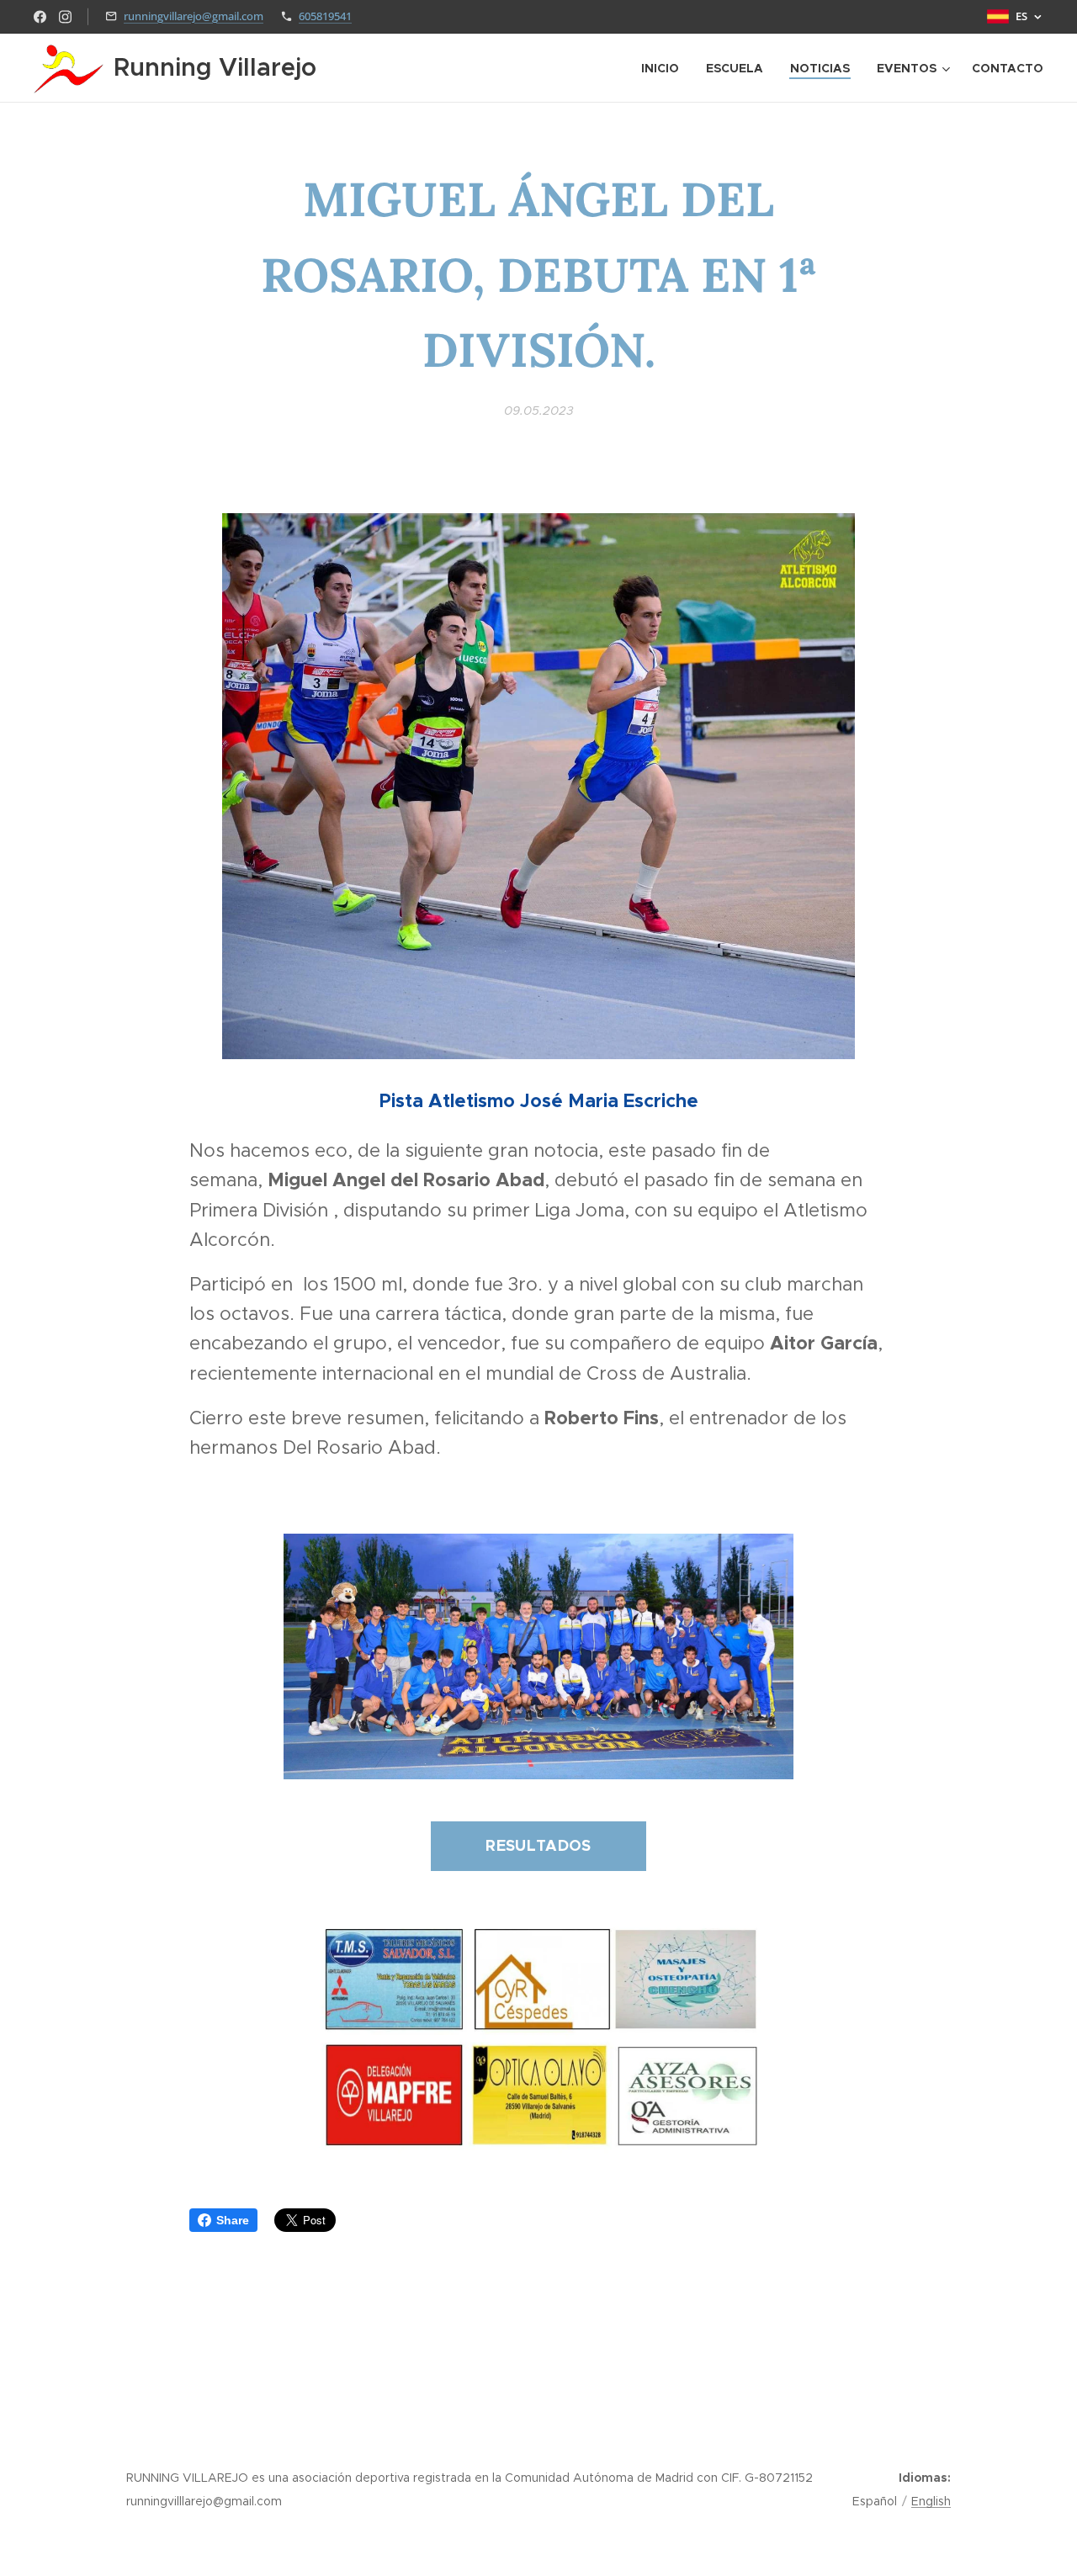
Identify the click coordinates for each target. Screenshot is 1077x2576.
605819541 (325, 16)
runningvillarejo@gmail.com (194, 16)
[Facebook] (40, 17)
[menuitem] (665, 68)
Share (233, 2220)
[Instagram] (65, 17)
